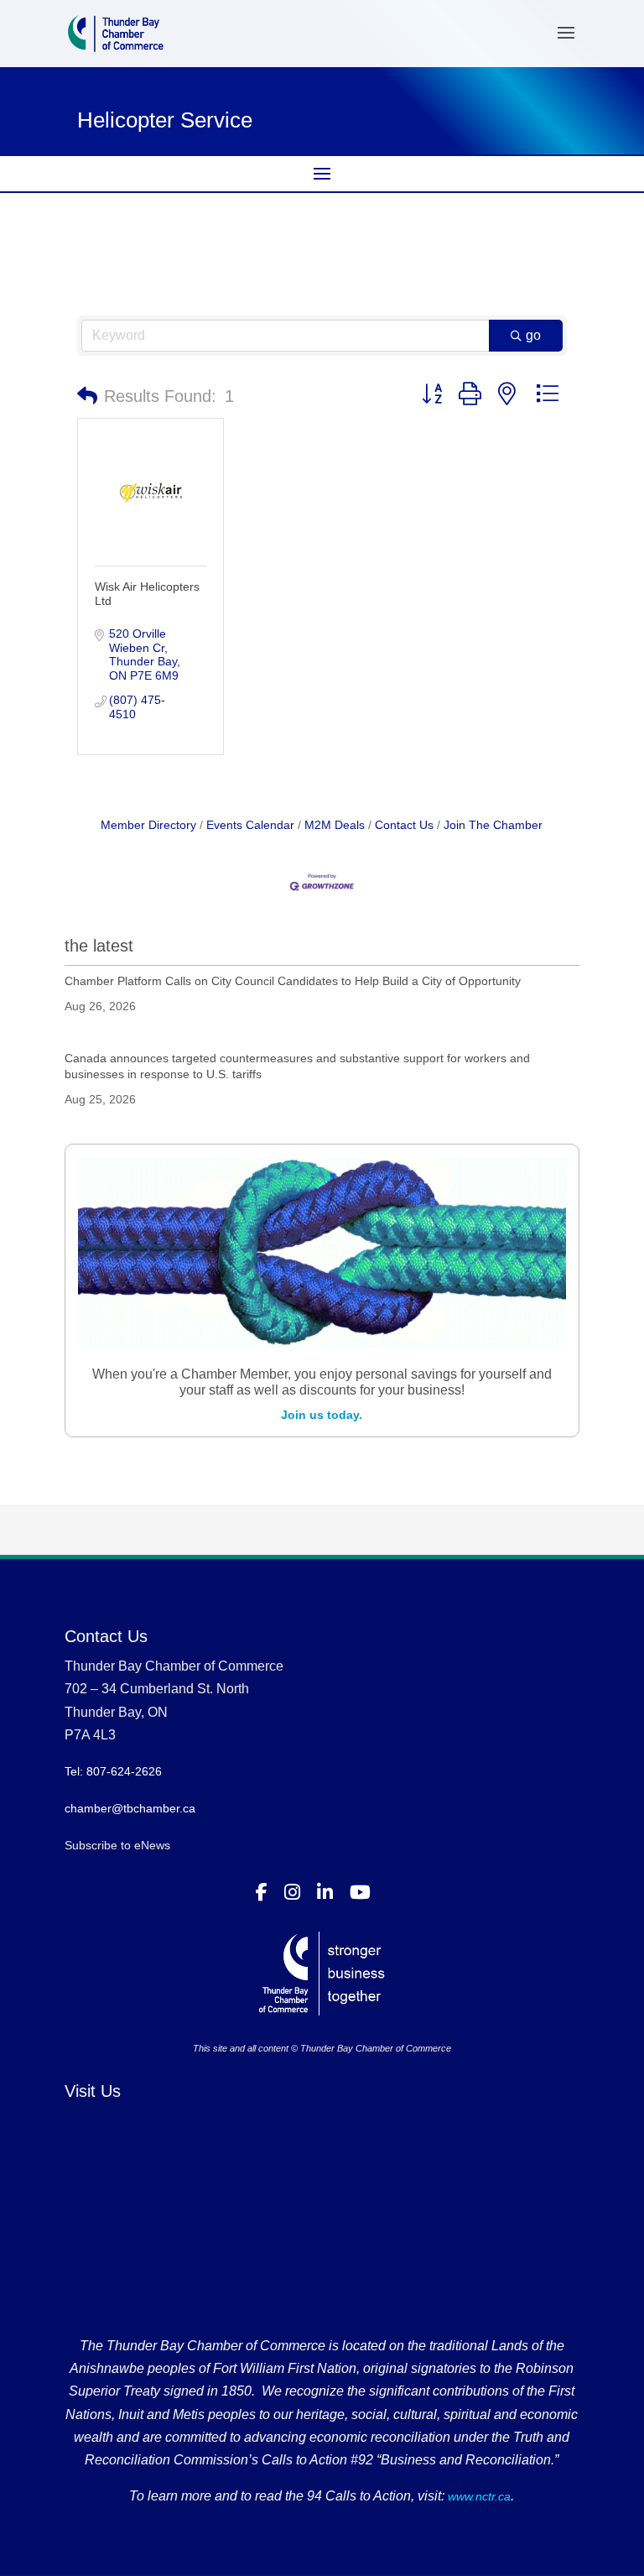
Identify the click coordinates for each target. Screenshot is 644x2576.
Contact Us (404, 825)
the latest (99, 946)
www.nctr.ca (478, 2496)
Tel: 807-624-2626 (113, 1771)
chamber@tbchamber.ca (130, 1808)
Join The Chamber (493, 825)
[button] (87, 396)
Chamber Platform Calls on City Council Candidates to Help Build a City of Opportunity (293, 981)
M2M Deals (335, 825)
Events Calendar (250, 825)
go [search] (533, 335)
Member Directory (148, 825)
